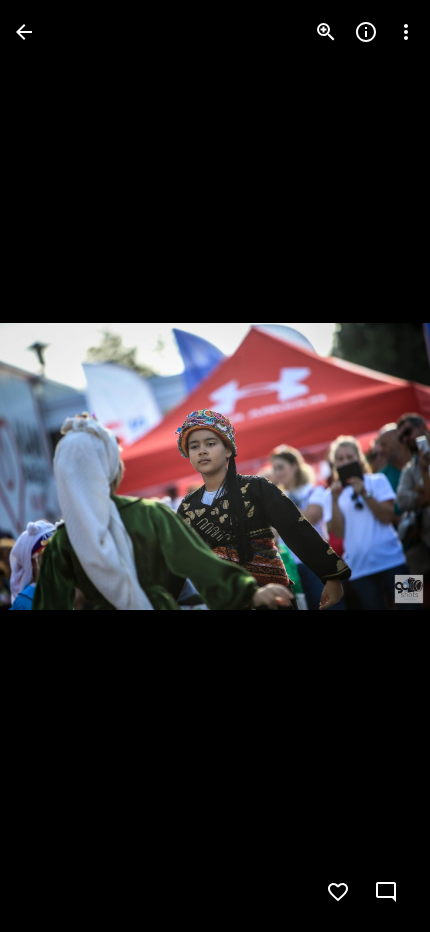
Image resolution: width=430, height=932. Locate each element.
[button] (56, 466)
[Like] (338, 892)
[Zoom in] (326, 32)
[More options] (406, 32)
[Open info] (366, 32)
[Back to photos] (24, 32)
